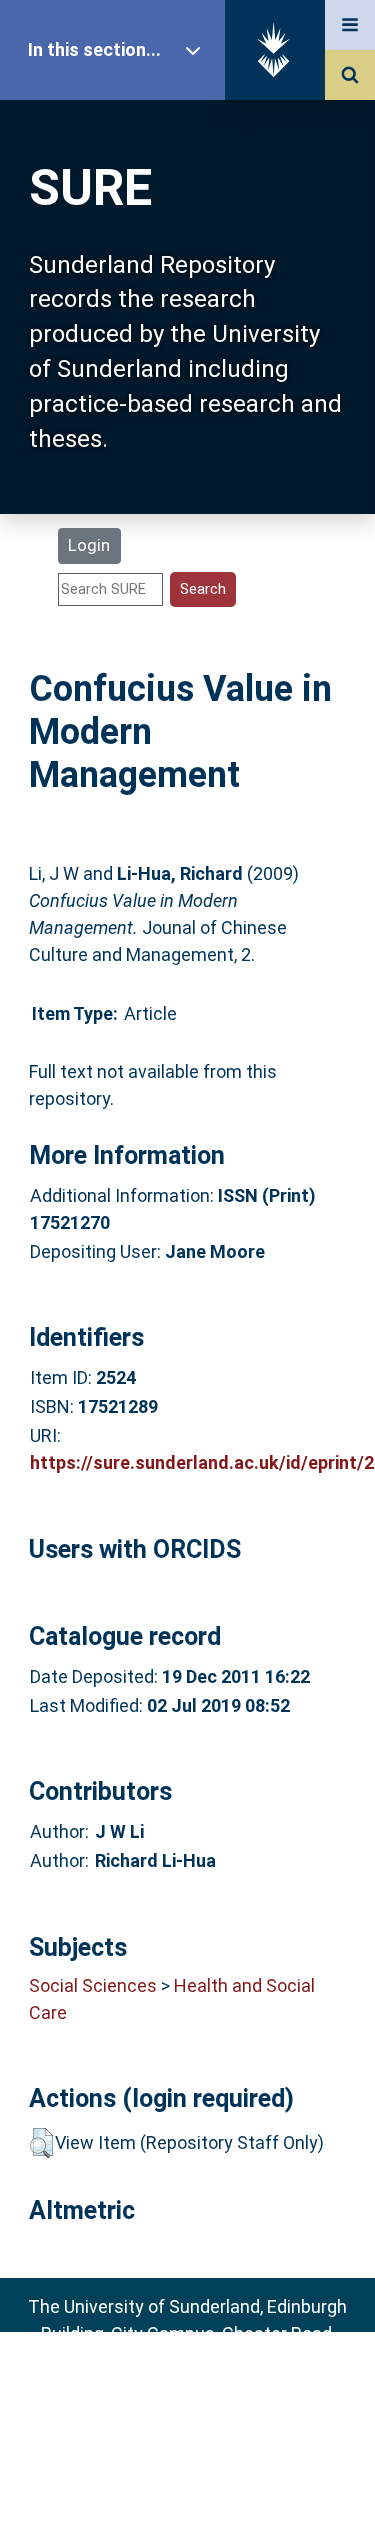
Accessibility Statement (188, 2497)
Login (89, 545)
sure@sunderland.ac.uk (213, 2387)
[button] (41, 2143)
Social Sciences (93, 1985)
